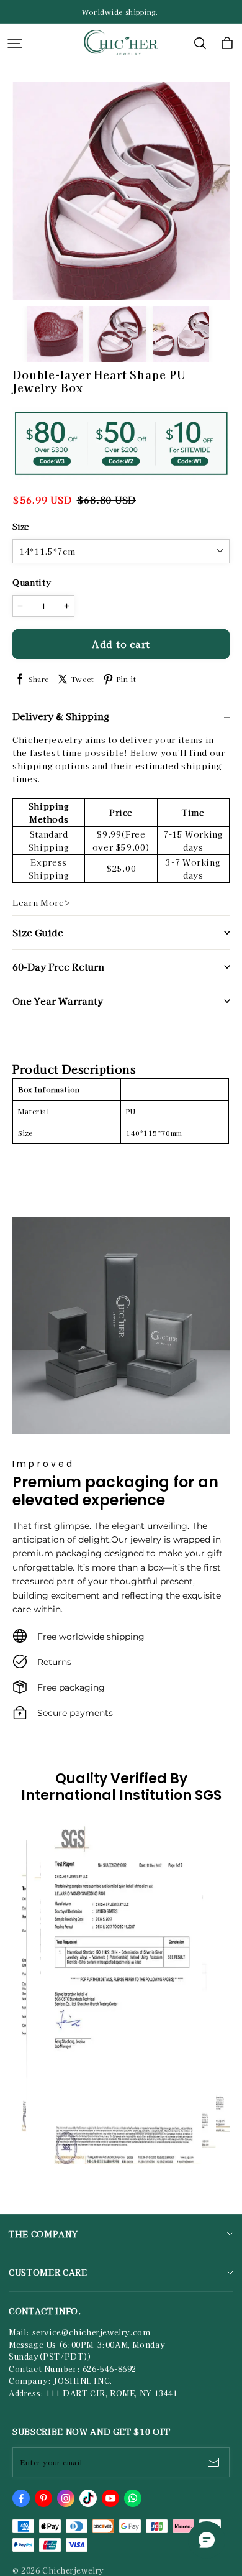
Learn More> (42, 903)
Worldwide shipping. (121, 12)
